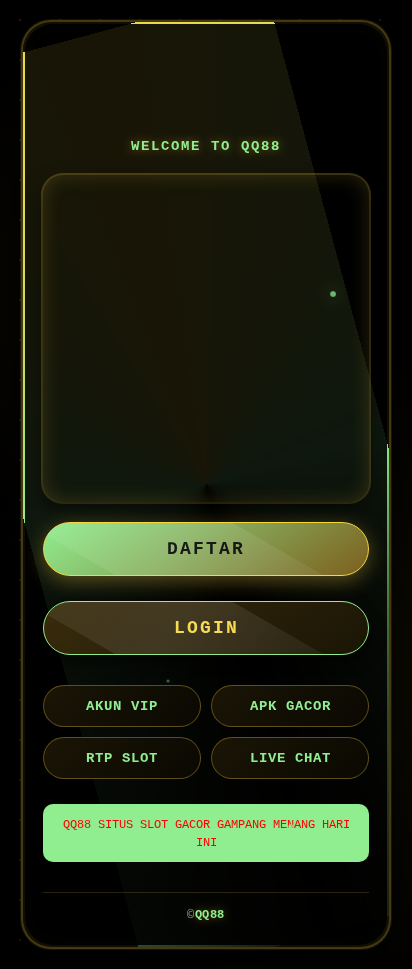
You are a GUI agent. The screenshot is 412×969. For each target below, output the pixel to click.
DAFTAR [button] (206, 549)
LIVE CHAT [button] (290, 758)
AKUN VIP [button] (122, 706)
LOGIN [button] (206, 628)
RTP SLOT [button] (122, 758)
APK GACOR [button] (290, 706)
